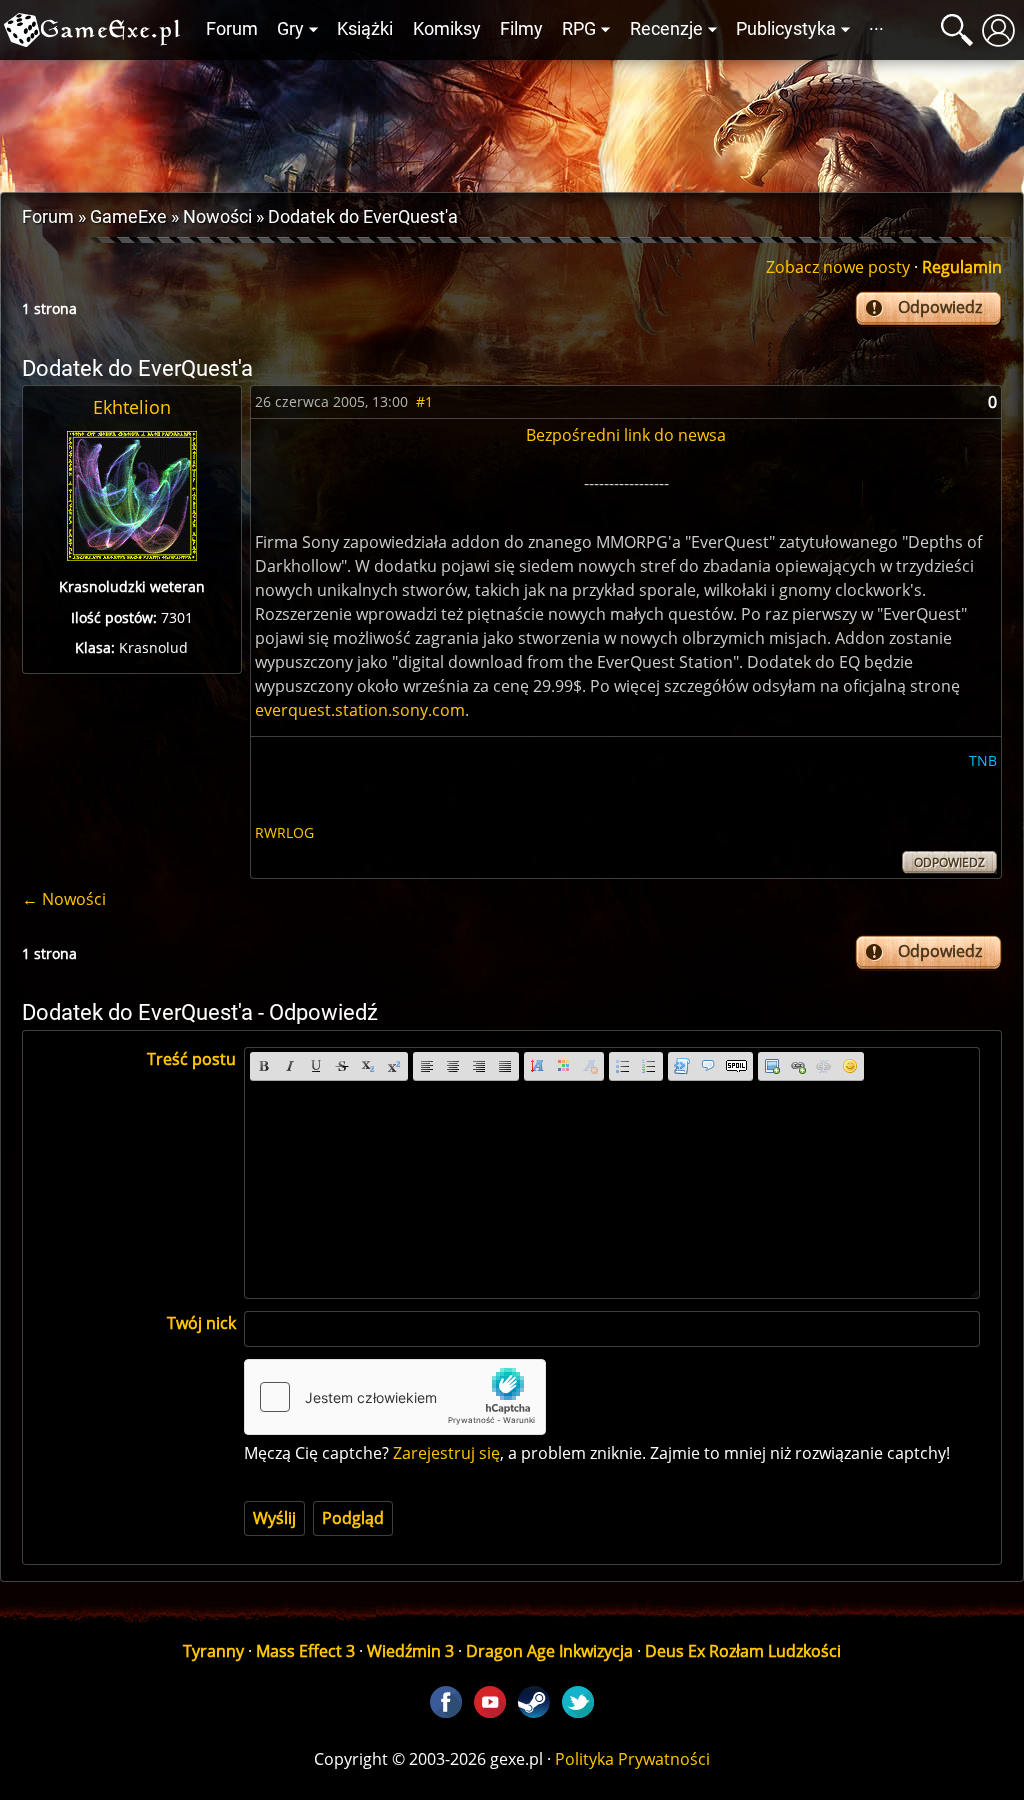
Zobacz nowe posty (838, 267)
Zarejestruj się (446, 1453)
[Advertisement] (512, 121)
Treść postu (191, 1059)
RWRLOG (284, 832)
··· (876, 29)
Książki (365, 29)
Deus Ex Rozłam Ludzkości (743, 1651)
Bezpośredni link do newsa (626, 435)
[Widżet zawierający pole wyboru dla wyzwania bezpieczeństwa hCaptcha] (395, 1397)
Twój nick (201, 1323)
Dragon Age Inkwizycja (549, 1651)
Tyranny (213, 1651)
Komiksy (447, 29)
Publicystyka (786, 29)
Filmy (521, 29)
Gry (290, 29)
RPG (579, 29)
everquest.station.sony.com (360, 710)
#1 (424, 401)
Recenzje (666, 29)
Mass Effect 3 (305, 1651)
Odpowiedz (940, 307)
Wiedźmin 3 (410, 1651)
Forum (232, 29)
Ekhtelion (132, 407)
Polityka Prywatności (632, 1759)
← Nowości (64, 899)
